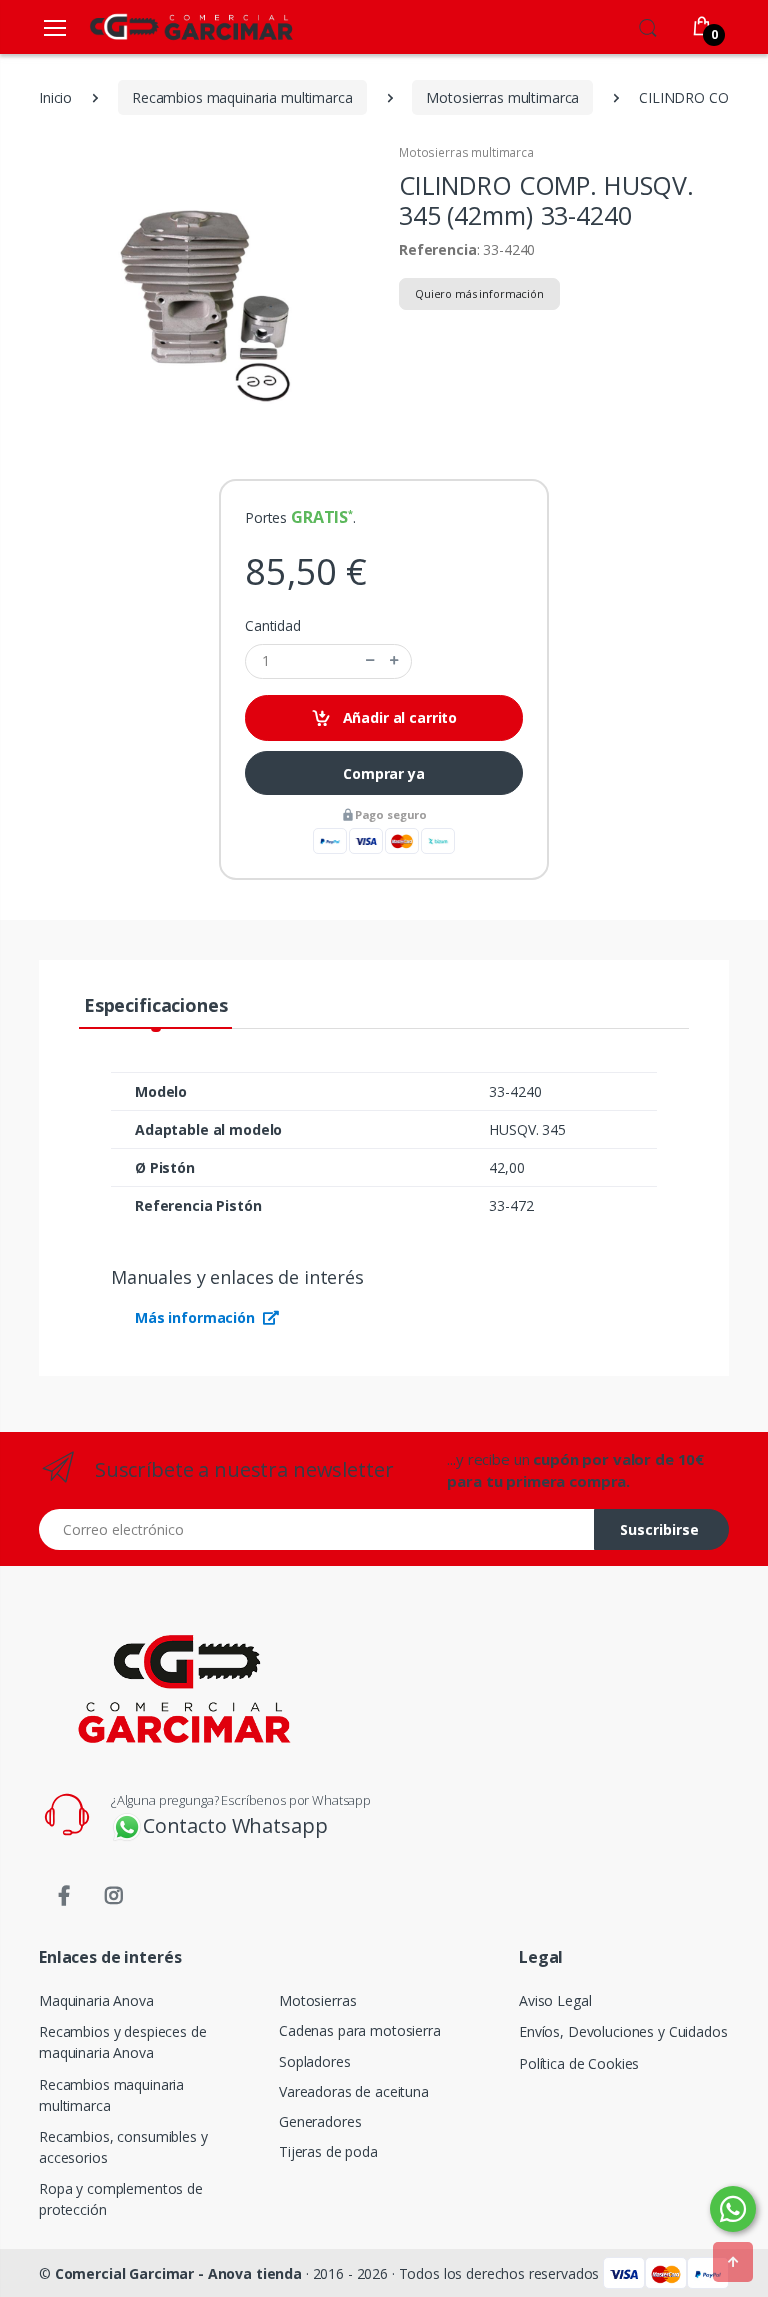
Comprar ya (384, 773)
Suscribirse (659, 1529)
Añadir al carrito (398, 717)
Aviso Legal (555, 2000)
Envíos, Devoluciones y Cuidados (623, 2031)
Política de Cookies (579, 2063)
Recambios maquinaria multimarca (111, 2095)
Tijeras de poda (328, 2151)
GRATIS (319, 517)
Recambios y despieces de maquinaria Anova (123, 2042)
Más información (197, 1317)
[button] (648, 25)
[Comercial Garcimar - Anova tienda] (162, 26)
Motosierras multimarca (466, 152)
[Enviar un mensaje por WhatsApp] (733, 2209)
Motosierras (317, 2000)
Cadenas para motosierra (360, 2030)
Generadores (320, 2121)
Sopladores (315, 2061)
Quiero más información (479, 293)
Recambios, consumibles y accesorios (123, 2147)
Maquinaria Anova (96, 2000)
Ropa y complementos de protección (121, 2199)
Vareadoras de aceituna (354, 2091)
